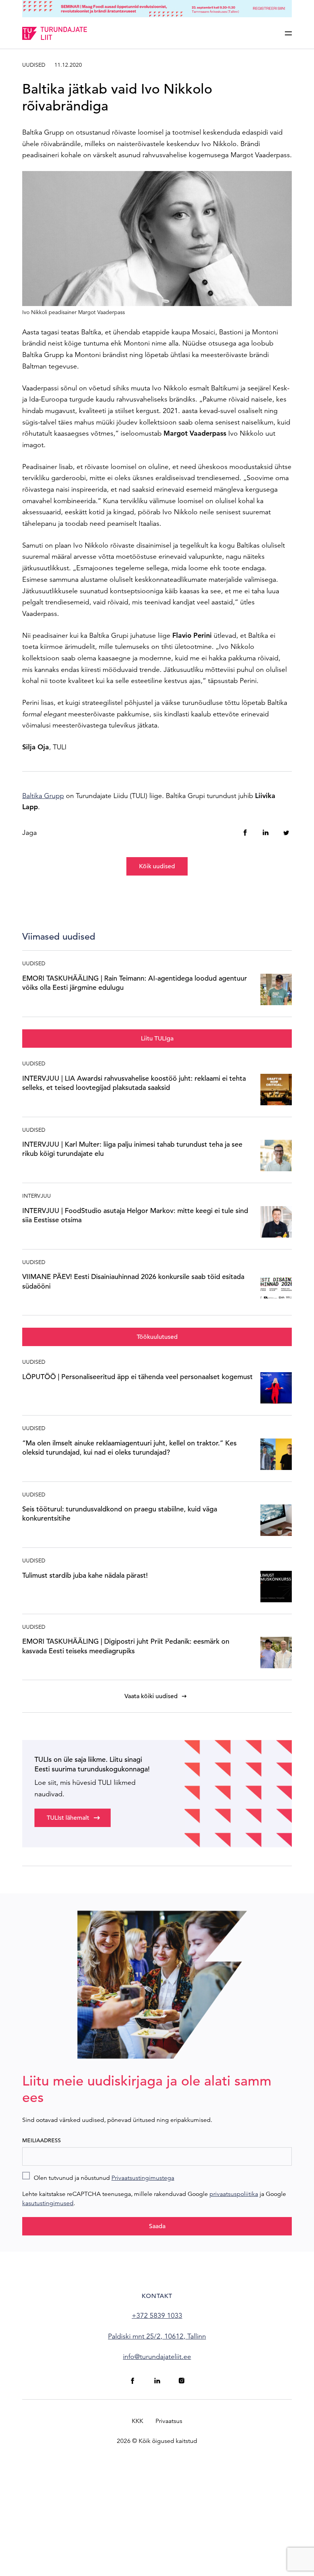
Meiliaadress (42, 2140)
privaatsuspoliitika (234, 2194)
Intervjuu (37, 1196)
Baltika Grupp (43, 796)
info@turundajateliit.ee (157, 2356)
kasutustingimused (48, 2203)
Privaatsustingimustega (143, 2178)
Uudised (34, 65)
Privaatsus (169, 2421)
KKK (137, 2421)
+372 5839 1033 (157, 2315)
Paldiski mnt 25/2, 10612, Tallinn (157, 2336)
